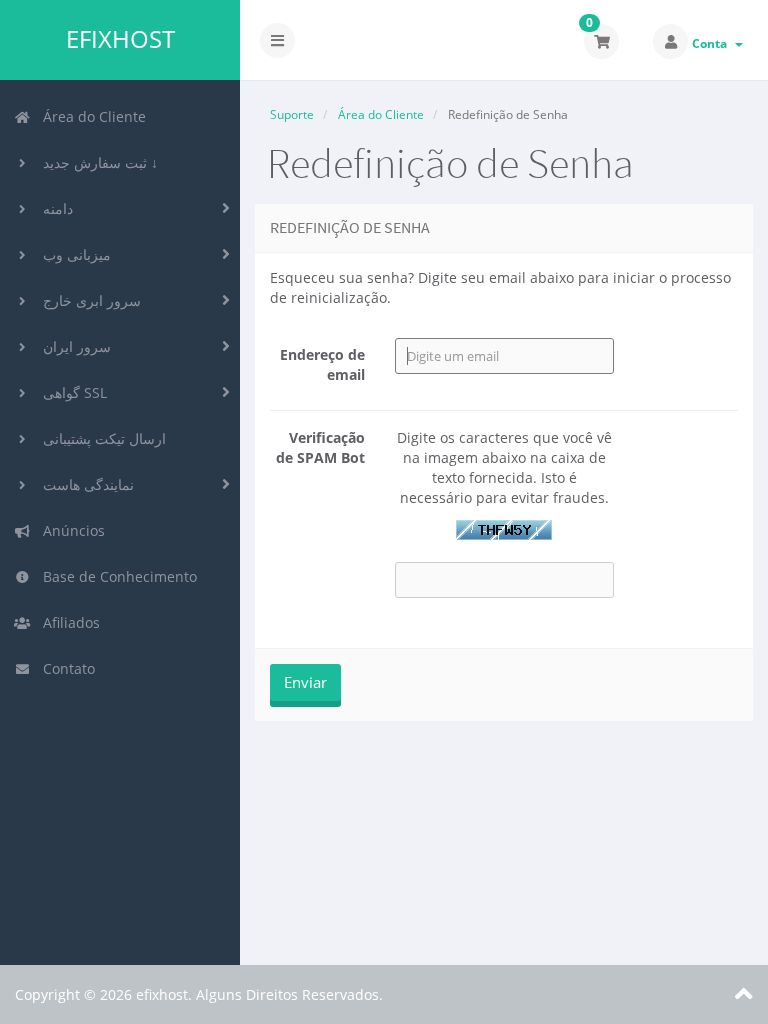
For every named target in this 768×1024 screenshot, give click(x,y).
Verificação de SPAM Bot (320, 447)
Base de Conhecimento (116, 576)
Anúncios (70, 530)
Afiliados (67, 622)
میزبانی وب (73, 254)
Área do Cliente (90, 116)
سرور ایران (73, 346)
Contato (65, 668)
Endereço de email (322, 364)
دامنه (54, 208)
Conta (712, 43)
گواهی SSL (71, 392)
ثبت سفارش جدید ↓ (96, 162)
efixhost (120, 39)
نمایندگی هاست (84, 484)
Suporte (292, 114)
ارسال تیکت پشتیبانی (100, 438)
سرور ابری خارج (88, 300)
